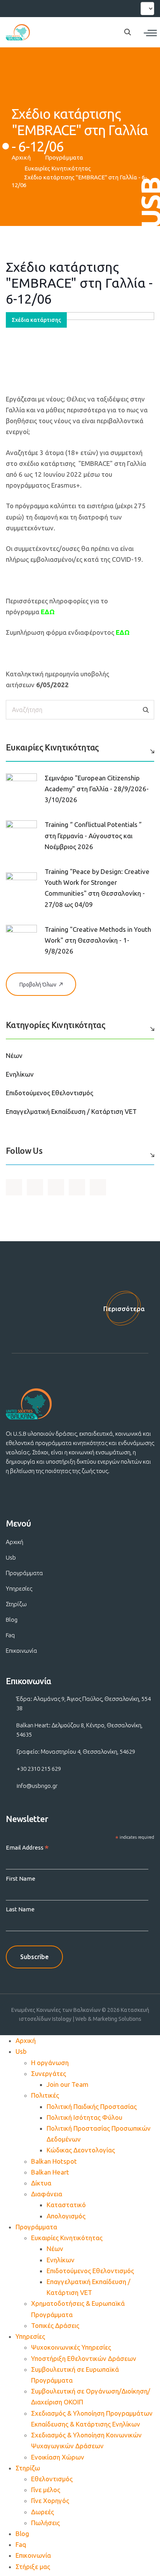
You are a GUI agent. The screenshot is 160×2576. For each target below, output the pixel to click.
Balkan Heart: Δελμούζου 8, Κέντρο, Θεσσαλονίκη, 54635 (79, 1730)
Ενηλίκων (20, 1074)
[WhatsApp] (69, 7)
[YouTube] (27, 7)
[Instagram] (41, 7)
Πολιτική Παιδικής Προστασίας (92, 2106)
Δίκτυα (41, 2183)
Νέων (14, 1055)
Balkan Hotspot (54, 2161)
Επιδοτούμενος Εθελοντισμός (50, 1093)
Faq (10, 1635)
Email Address (27, 1848)
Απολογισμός (66, 2216)
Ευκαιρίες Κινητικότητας (58, 168)
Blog (12, 1620)
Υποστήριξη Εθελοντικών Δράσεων (84, 2358)
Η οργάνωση (50, 2063)
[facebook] (13, 7)
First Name (21, 1879)
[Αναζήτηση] (146, 710)
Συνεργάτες (49, 2073)
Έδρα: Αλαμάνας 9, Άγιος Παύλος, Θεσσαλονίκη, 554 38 (83, 1703)
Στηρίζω (16, 1604)
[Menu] (150, 33)
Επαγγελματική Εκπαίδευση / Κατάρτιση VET (71, 1111)
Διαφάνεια (47, 2194)
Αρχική (21, 157)
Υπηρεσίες (19, 1589)
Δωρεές (43, 2512)
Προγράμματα (64, 157)
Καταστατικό (66, 2205)
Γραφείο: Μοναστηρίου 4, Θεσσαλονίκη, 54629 (76, 1752)
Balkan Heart (50, 2172)
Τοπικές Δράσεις (55, 2325)
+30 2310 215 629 (39, 1769)
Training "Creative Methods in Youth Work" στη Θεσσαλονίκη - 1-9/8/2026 (98, 940)
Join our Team (68, 2084)
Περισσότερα (124, 1309)
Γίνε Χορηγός (50, 2500)
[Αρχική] (18, 32)
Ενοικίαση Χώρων (58, 2457)
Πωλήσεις (45, 2523)
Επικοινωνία (22, 1651)
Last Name (20, 1909)
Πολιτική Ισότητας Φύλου (84, 2117)
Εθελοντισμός (52, 2479)
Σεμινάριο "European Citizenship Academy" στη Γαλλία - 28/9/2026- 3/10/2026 (97, 789)
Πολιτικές (45, 2095)
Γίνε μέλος (46, 2490)
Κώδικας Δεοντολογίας (81, 2150)
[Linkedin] (55, 7)
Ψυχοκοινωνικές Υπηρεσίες (71, 2347)
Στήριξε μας (33, 2566)
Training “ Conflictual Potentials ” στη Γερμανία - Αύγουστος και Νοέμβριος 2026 (93, 835)
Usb (11, 1557)
